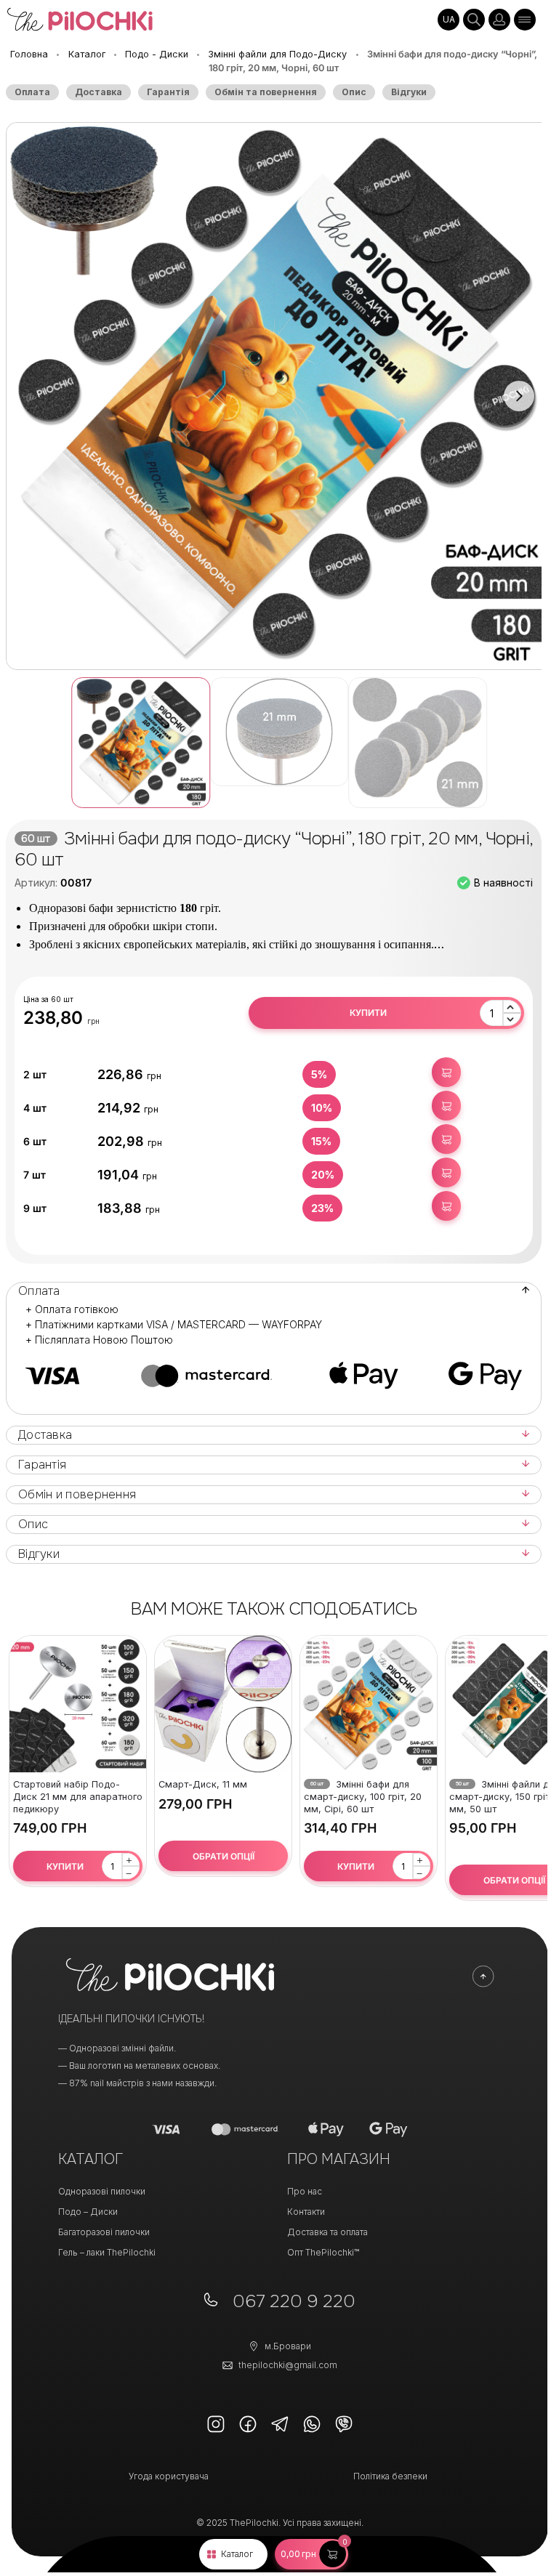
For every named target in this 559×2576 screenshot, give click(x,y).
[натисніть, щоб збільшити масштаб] (279, 396)
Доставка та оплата (327, 2232)
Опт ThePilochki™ (323, 2252)
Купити (368, 1013)
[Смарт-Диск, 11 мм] (223, 1704)
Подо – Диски (88, 2212)
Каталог (237, 2554)
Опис (354, 92)
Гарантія (168, 92)
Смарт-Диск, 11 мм (203, 1784)
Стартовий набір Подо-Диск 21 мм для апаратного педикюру (78, 1796)
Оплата (32, 92)
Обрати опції (224, 1856)
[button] (311, 2554)
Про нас (305, 2191)
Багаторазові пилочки (104, 2232)
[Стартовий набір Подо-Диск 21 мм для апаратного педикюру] (78, 1704)
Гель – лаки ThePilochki (107, 2252)
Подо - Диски (157, 54)
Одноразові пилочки (102, 2191)
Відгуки (409, 92)
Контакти (306, 2212)
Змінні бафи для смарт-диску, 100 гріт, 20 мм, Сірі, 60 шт (363, 1796)
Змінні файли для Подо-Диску (277, 54)
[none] (449, 20)
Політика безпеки (390, 2476)
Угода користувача (169, 2476)
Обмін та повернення (266, 92)
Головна (29, 54)
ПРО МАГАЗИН (339, 2159)
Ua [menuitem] (449, 19)
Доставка (98, 92)
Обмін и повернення (77, 1495)
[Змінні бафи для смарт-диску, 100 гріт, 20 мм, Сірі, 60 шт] (369, 1704)
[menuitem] (449, 20)
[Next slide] (519, 396)
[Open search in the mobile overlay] (474, 20)
